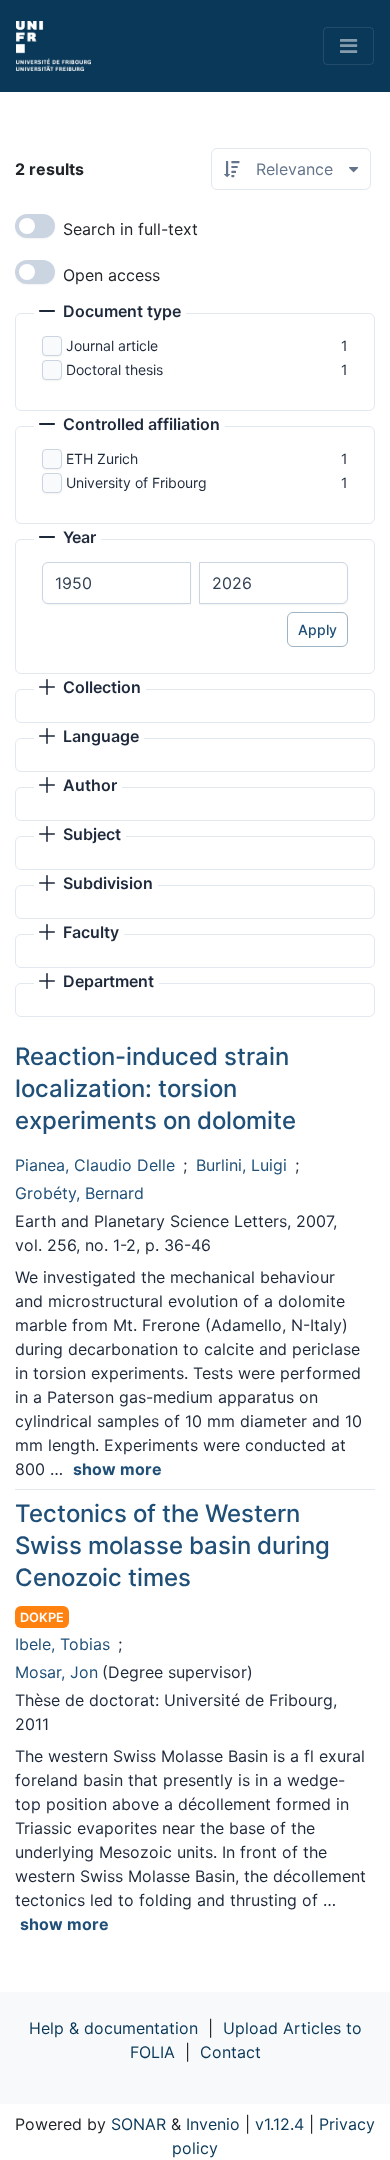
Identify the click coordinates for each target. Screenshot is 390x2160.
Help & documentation (113, 2028)
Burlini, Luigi (241, 1165)
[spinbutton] (116, 583)
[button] (110, 313)
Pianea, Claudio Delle (95, 1165)
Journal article (112, 345)
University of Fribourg (136, 482)
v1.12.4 (279, 2124)
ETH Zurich (102, 458)
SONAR (138, 2124)
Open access (111, 275)
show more (117, 1469)
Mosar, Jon (56, 1672)
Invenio (213, 2124)
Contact (230, 2052)
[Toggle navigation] (348, 46)
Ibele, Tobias (62, 1644)
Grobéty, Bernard (79, 1193)
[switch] (35, 226)
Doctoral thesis (114, 369)
